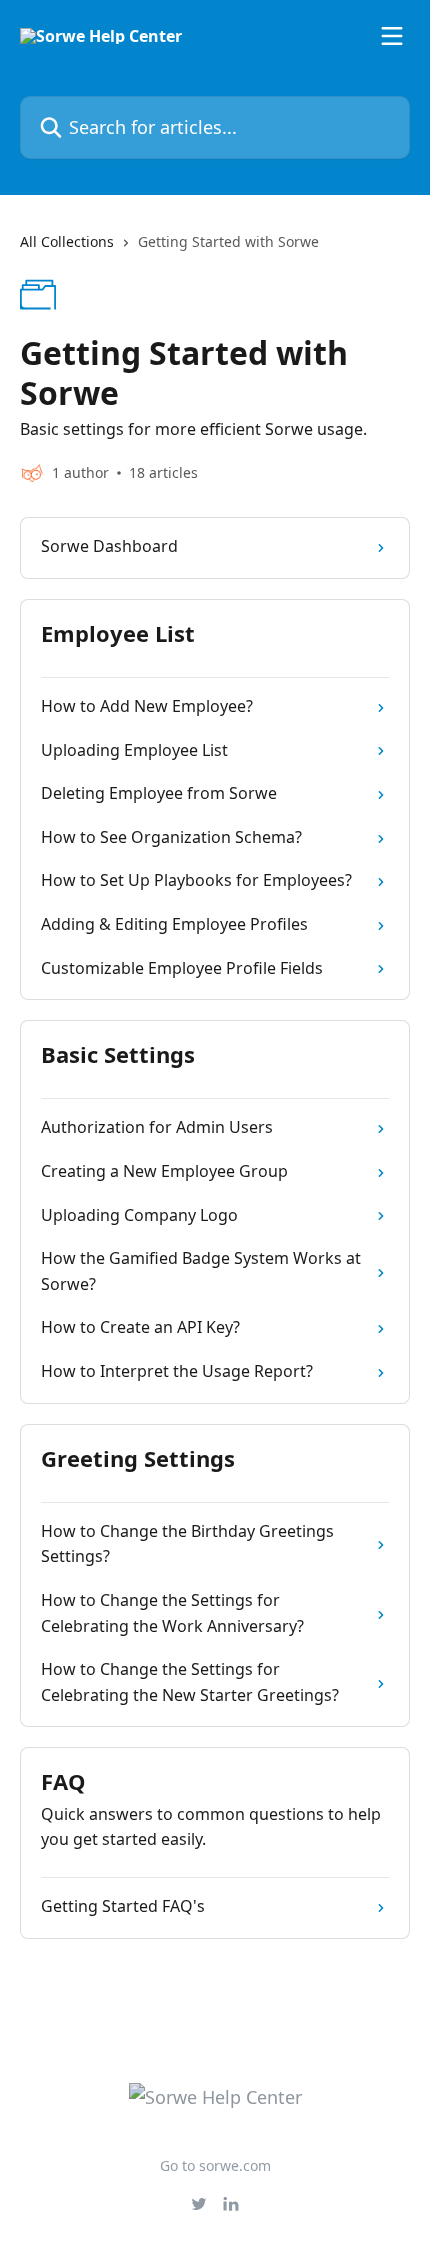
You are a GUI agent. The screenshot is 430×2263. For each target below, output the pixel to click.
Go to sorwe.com (215, 2165)
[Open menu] (392, 36)
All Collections (67, 241)
